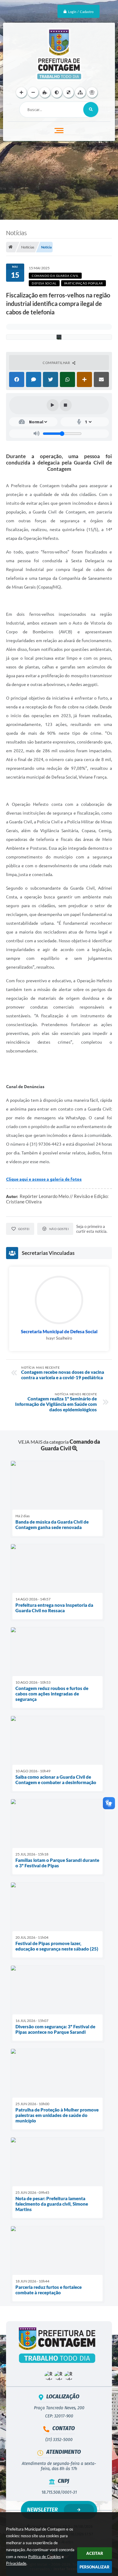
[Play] (53, 405)
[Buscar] (91, 110)
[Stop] (66, 405)
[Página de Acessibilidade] (92, 92)
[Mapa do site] (80, 92)
